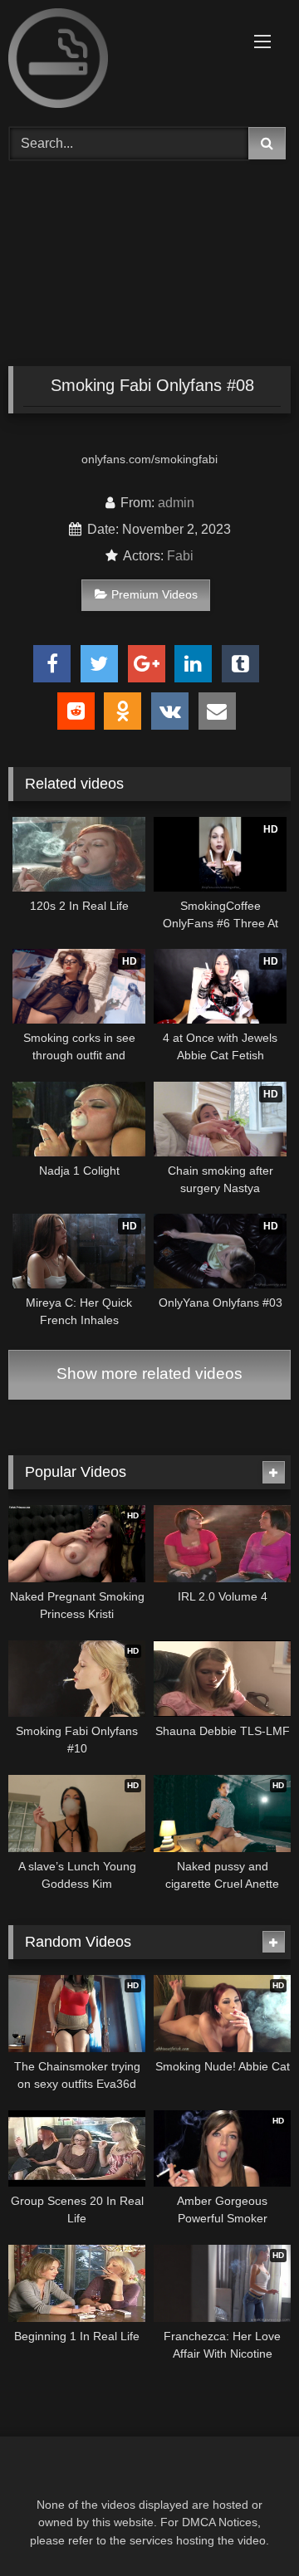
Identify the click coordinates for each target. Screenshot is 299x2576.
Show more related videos (149, 1374)
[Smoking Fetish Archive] (123, 61)
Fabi (180, 556)
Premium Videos (154, 594)
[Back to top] (248, 2527)
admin (176, 503)
